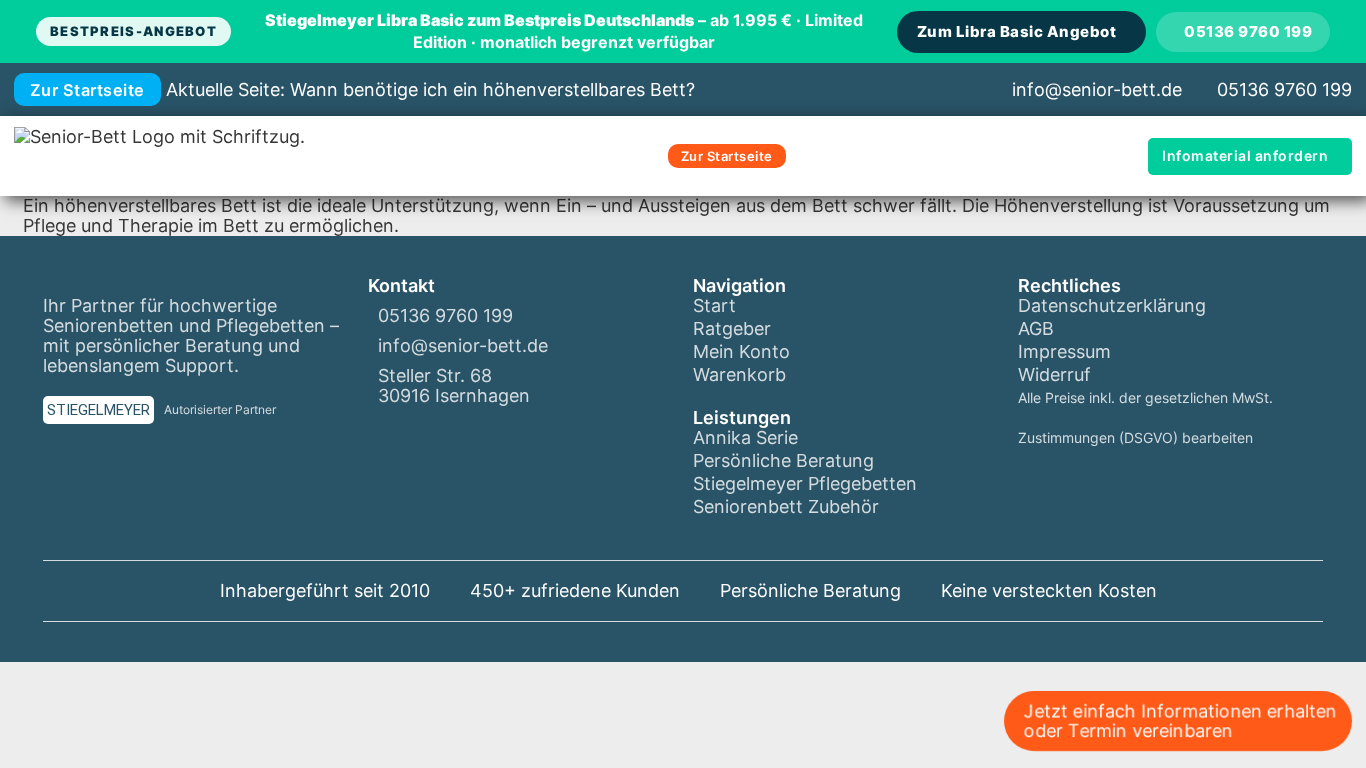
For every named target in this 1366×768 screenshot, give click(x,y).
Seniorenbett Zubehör (786, 507)
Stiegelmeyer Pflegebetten (805, 484)
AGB (1036, 329)
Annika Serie (745, 438)
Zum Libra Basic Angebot (1017, 31)
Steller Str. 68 (435, 375)
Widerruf (1054, 375)
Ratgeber (732, 329)
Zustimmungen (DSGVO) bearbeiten (1135, 437)
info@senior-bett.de (1097, 89)
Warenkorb (739, 375)
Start (714, 306)
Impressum (1064, 352)
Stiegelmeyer (98, 410)
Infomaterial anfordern (1245, 155)
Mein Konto (741, 352)
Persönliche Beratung (783, 461)
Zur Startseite (87, 90)
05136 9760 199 (1248, 31)
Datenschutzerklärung (1112, 306)
